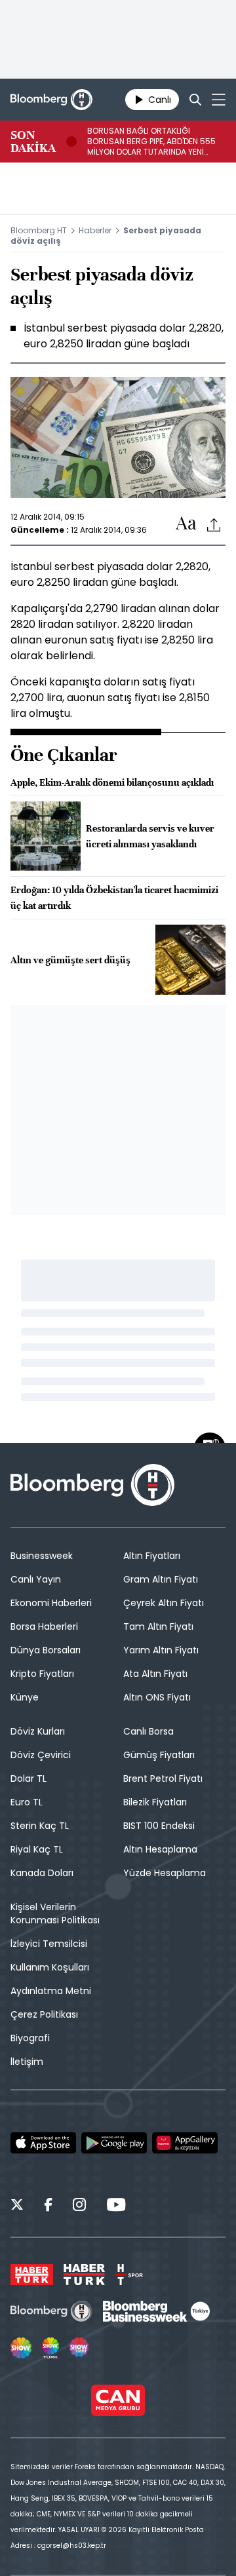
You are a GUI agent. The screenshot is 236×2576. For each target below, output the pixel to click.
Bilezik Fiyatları (155, 1802)
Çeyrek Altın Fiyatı (164, 1603)
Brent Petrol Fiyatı (163, 1778)
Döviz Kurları (38, 1731)
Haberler (95, 230)
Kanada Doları (42, 1873)
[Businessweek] (156, 2311)
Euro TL (27, 1802)
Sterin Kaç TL (40, 1826)
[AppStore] (43, 2143)
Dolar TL (29, 1778)
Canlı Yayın (36, 1579)
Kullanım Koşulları (50, 1967)
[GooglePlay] (114, 2143)
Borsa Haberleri (44, 1626)
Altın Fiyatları (152, 1556)
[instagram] (79, 2206)
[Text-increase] (186, 524)
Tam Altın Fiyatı (158, 1626)
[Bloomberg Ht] (51, 2311)
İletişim (27, 2062)
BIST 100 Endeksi (159, 1826)
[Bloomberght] (51, 100)
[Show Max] (80, 2348)
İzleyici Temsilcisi (49, 1944)
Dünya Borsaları (46, 1650)
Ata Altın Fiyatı (155, 1674)
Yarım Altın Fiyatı (161, 1650)
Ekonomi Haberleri (51, 1603)
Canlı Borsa (148, 1731)
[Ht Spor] (129, 2275)
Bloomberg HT (39, 230)
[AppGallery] (185, 2143)
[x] (17, 2206)
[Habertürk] (32, 2275)
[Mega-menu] (219, 100)
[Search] (195, 100)
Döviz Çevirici (41, 1755)
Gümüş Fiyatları (159, 1755)
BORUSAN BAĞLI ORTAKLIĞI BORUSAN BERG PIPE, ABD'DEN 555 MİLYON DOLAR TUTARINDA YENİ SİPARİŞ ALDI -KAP (151, 142)
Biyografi (30, 2038)
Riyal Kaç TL (37, 1849)
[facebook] (48, 2206)
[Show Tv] (21, 2348)
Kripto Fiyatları (42, 1674)
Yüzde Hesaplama (165, 1873)
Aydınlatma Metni (51, 1991)
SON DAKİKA (33, 142)
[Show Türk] (50, 2348)
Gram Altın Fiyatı (161, 1579)
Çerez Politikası (44, 2014)
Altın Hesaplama (160, 1849)
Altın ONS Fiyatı (157, 1697)
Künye (25, 1697)
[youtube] (116, 2206)
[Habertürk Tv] (85, 2275)
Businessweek (42, 1556)
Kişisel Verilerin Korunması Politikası (55, 1913)
